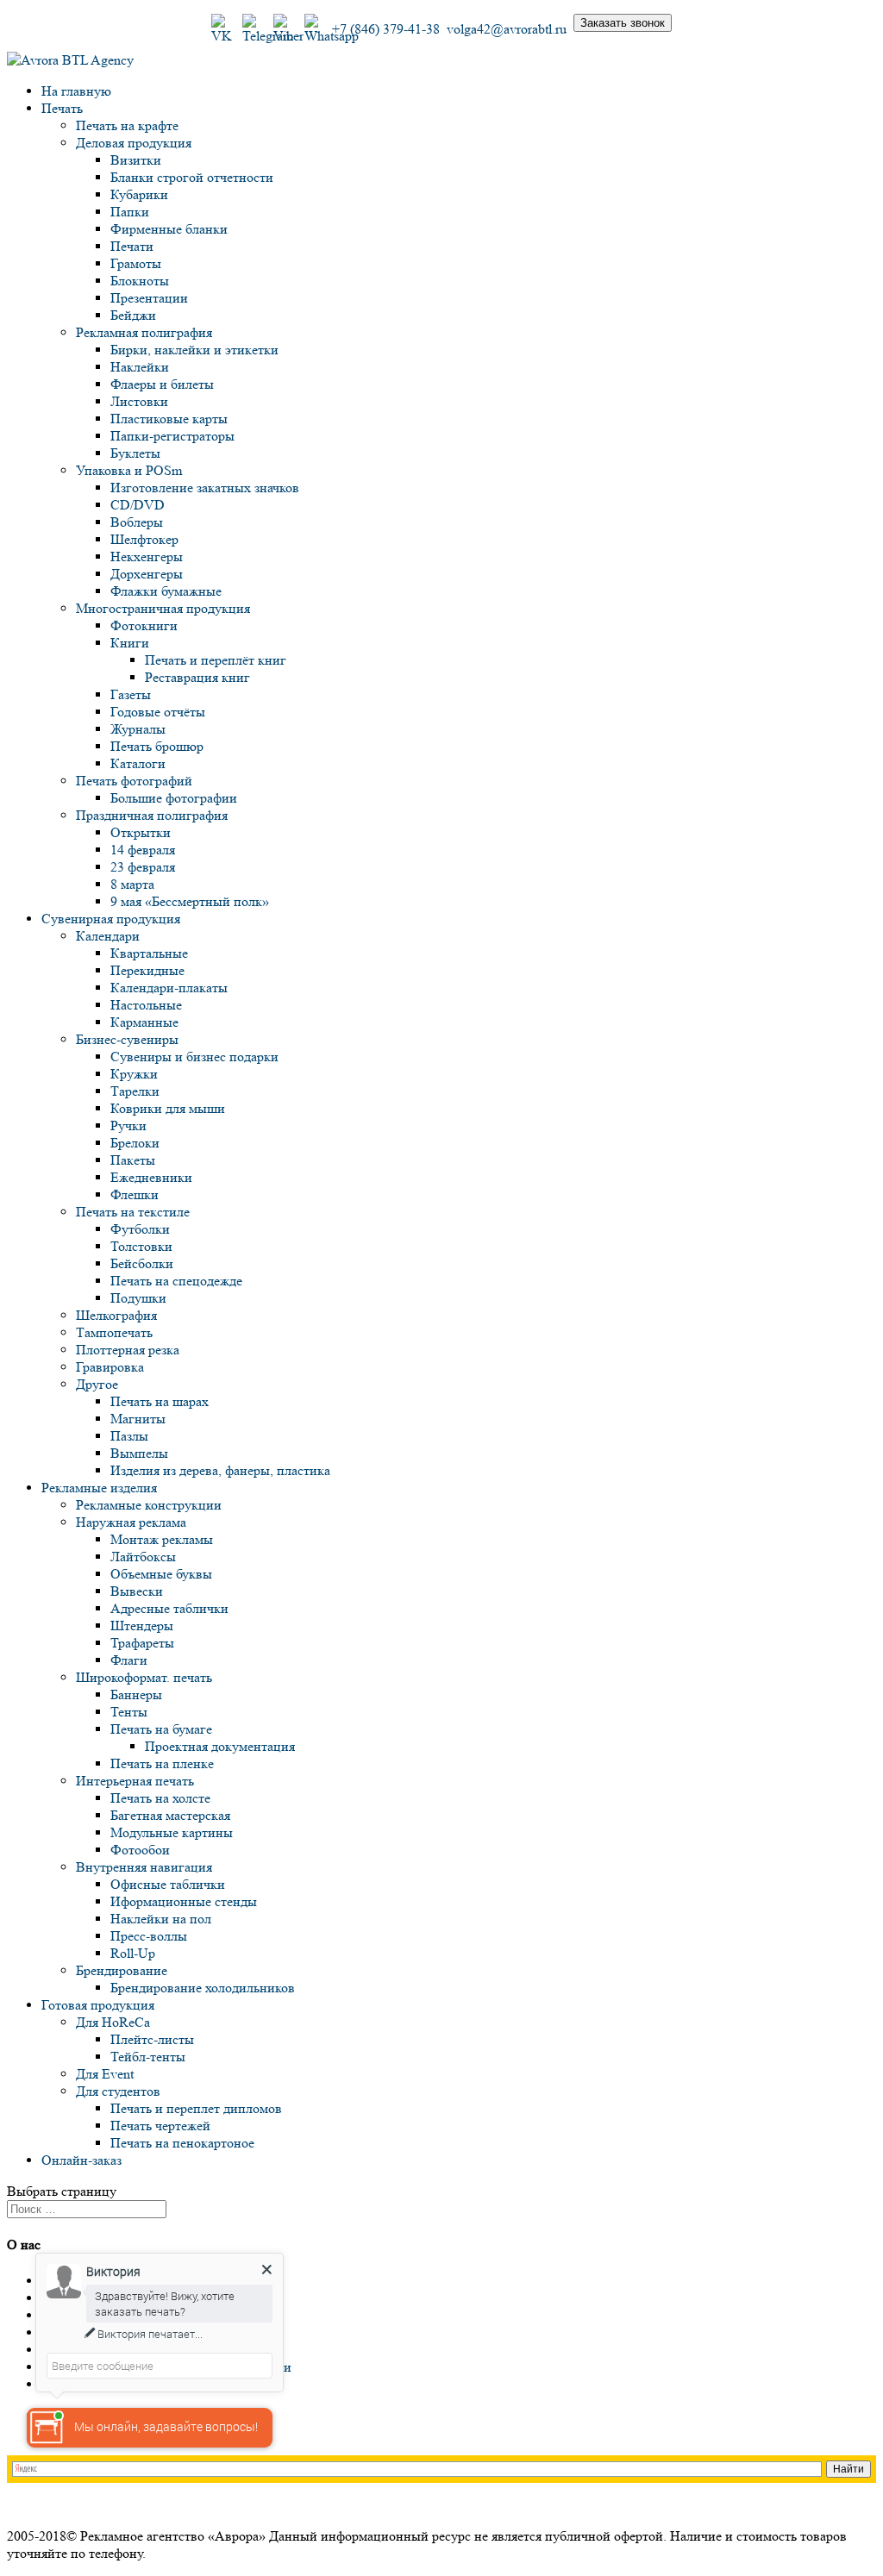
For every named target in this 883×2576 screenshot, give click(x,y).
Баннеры (136, 1694)
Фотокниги (144, 625)
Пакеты (133, 1160)
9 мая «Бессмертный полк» (190, 901)
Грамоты (136, 263)
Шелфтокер (144, 539)
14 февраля (143, 850)
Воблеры (137, 522)
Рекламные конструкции (149, 1505)
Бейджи (133, 315)
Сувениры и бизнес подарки (194, 1057)
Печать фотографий (134, 781)
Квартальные (149, 953)
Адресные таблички (169, 1608)
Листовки (139, 401)
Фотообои (140, 1850)
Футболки (140, 1229)
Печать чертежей (160, 2126)
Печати (132, 246)
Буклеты (135, 453)
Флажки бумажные (166, 591)
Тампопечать (114, 1332)
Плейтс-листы (152, 2039)
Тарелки (135, 1091)
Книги (130, 643)
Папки (130, 212)
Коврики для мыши (168, 1108)
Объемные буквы (161, 1574)
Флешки (135, 1194)
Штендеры (142, 1626)
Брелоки (135, 1143)
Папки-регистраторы (172, 436)
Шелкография (116, 1315)
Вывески (137, 1591)
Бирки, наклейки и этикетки (194, 350)
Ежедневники (151, 1177)
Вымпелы (139, 1453)
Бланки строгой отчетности (192, 177)
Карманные (144, 1022)
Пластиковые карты (169, 419)
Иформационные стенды (184, 1901)
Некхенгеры (147, 556)
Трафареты (142, 1643)
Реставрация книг (197, 677)
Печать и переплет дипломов (196, 2108)
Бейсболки (142, 1263)
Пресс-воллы (149, 1936)
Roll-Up (133, 1953)
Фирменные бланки (169, 229)
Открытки (141, 832)
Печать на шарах (160, 1401)
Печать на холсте (160, 1798)
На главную (76, 91)
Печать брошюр (157, 746)
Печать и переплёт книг (216, 660)
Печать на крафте (127, 125)
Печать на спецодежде (176, 1281)
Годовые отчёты (158, 712)
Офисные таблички (168, 1884)
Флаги (129, 1660)
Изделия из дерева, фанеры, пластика (220, 1470)
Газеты (131, 694)
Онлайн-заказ (81, 2160)
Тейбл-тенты (148, 2057)
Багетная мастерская (170, 1815)
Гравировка (110, 1367)
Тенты (129, 1712)
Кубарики (139, 194)
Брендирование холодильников (203, 1988)
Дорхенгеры (147, 574)
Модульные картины (172, 1832)
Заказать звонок (623, 23)
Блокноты (140, 281)
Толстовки (141, 1246)
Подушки (138, 1298)
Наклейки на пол (161, 1919)
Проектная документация (220, 1746)
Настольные (146, 1005)
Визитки (136, 160)
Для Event (105, 2074)
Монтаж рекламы (162, 1539)
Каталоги (138, 763)
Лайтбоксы (143, 1557)
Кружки (134, 1074)
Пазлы (129, 1436)
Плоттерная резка (128, 1350)
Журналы (138, 729)
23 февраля (143, 867)
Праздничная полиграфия (152, 815)
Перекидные (147, 970)
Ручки (128, 1125)
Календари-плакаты (169, 988)
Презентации (149, 298)
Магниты (138, 1419)
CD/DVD (138, 505)
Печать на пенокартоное (182, 2143)
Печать (62, 108)
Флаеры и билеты (162, 384)
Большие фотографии (174, 798)
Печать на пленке (162, 1763)
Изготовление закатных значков (205, 488)
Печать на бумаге (161, 1729)
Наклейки (140, 367)
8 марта (132, 884)
